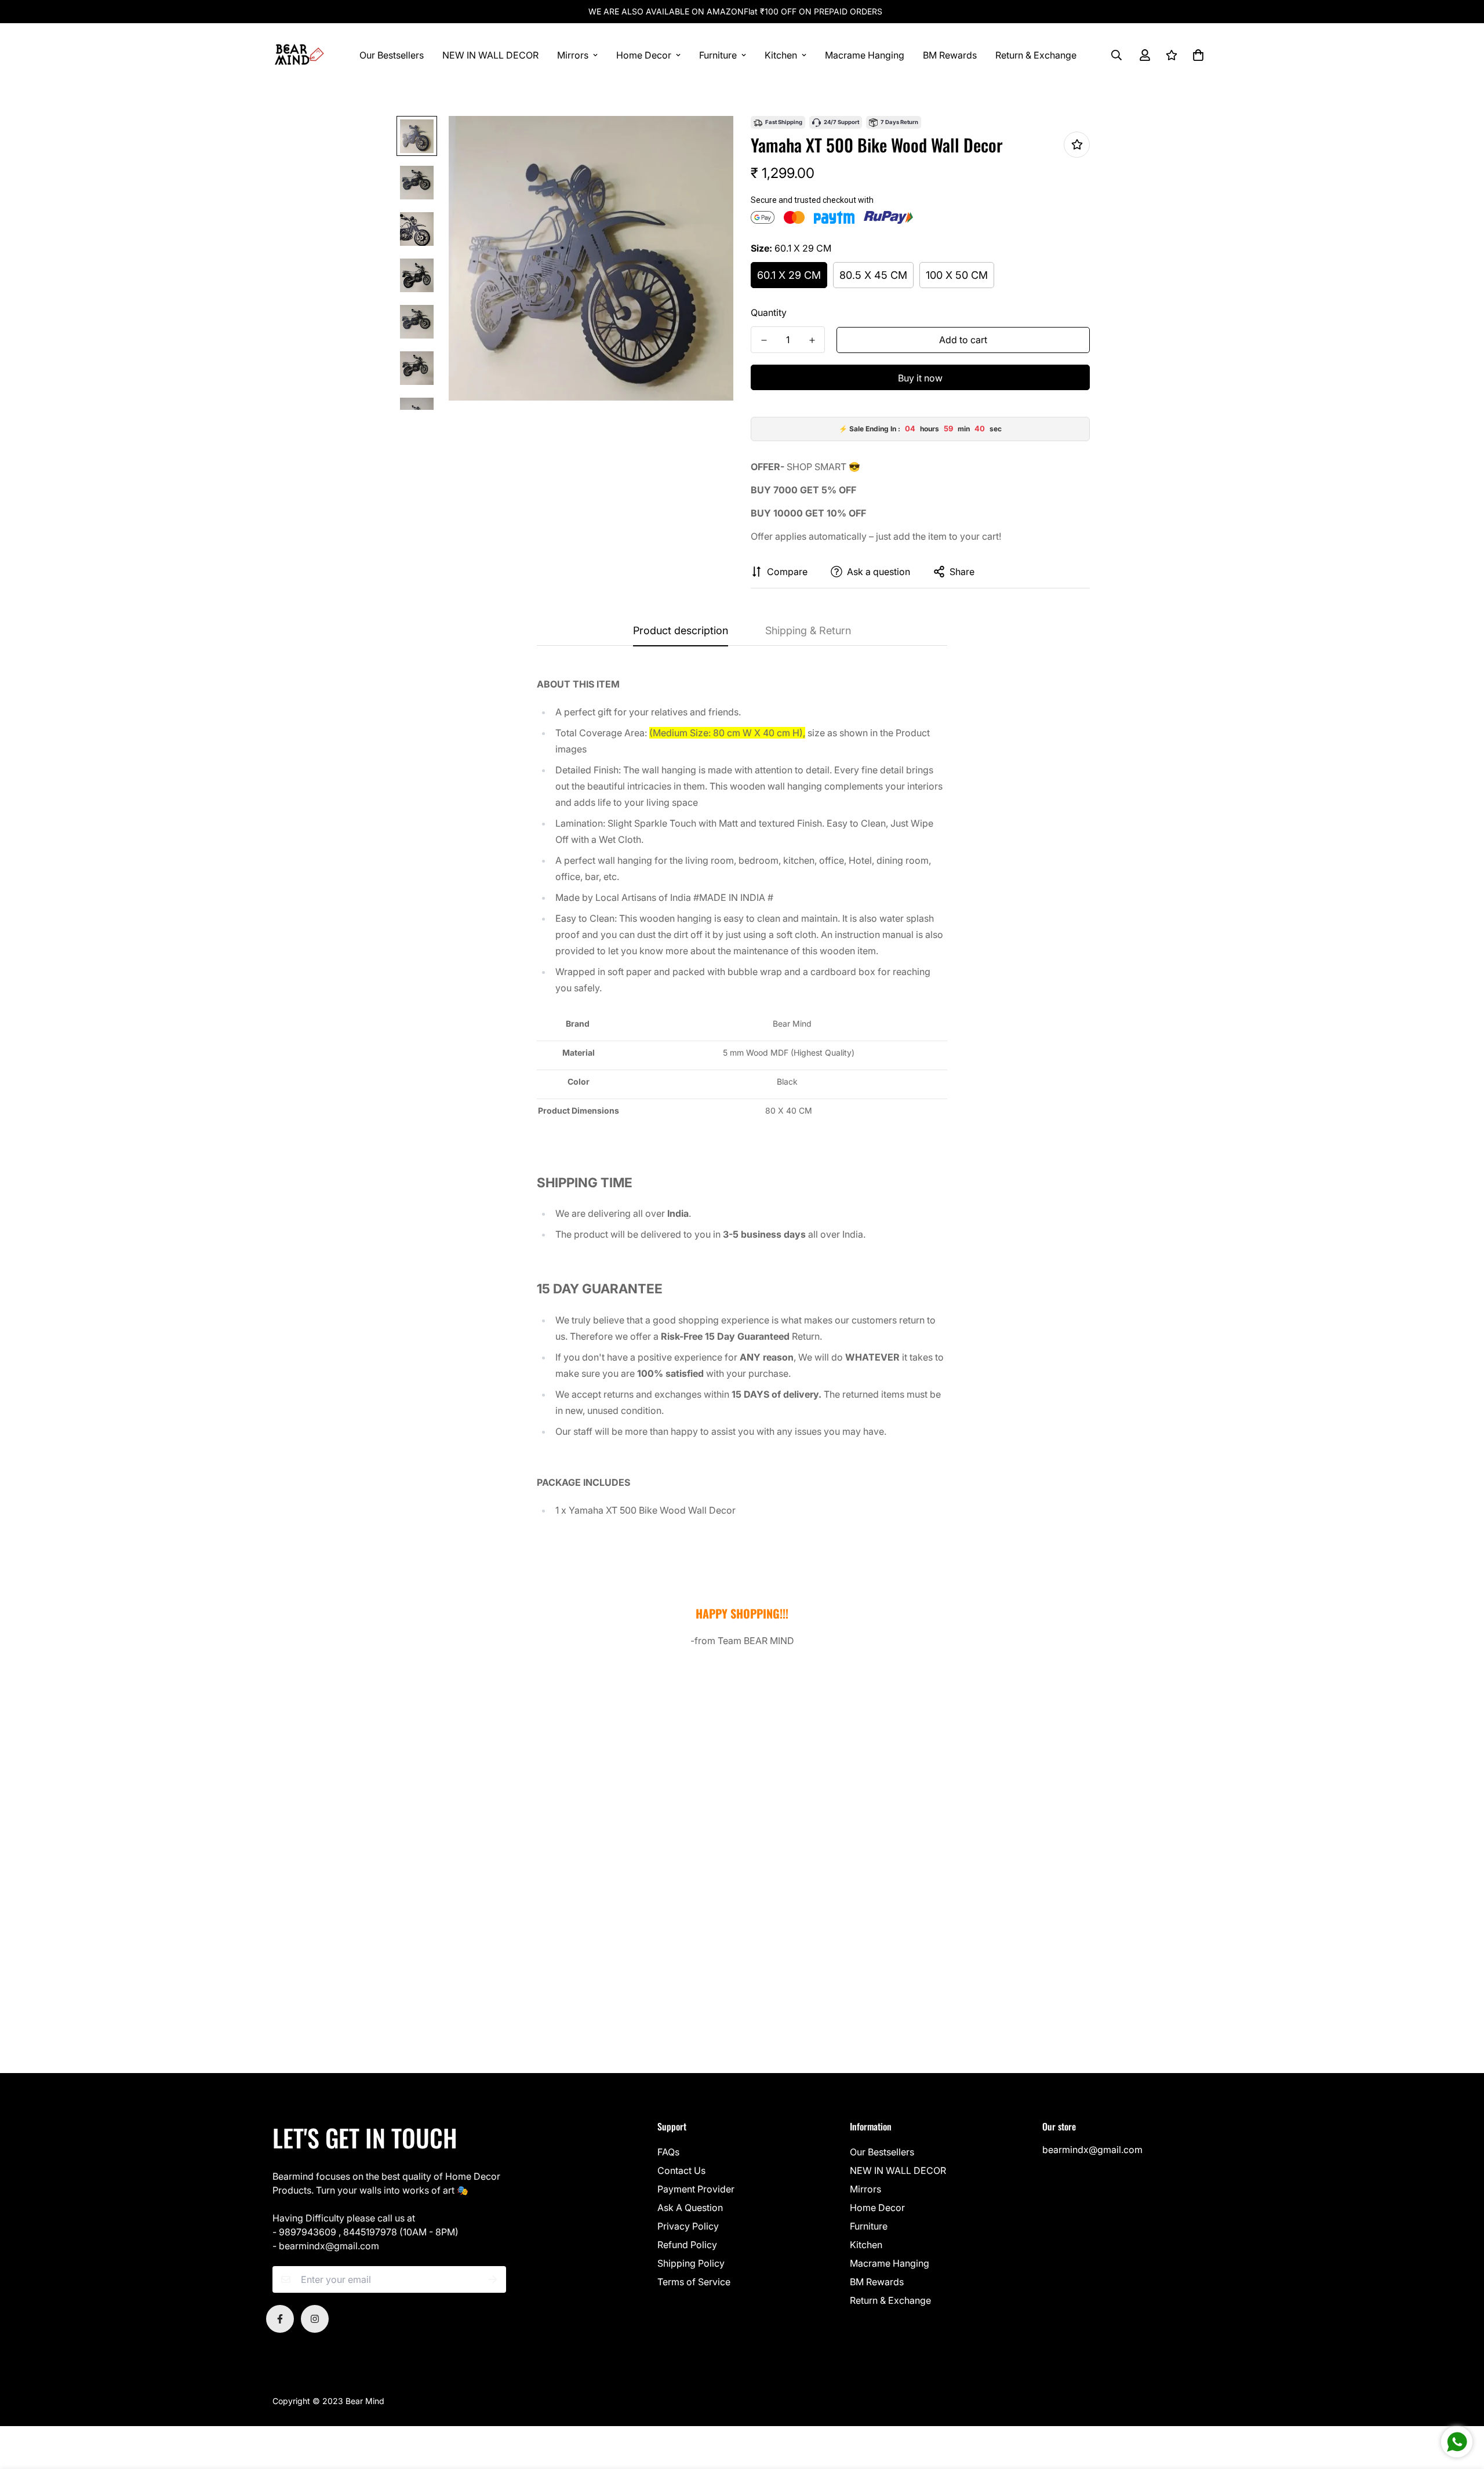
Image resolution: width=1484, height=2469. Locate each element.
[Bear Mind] (299, 55)
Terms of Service (694, 2282)
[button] (1196, 55)
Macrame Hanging (865, 55)
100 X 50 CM (957, 275)
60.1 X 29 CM (789, 275)
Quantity (769, 312)
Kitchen (781, 55)
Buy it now (920, 378)
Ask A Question (690, 2208)
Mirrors (573, 55)
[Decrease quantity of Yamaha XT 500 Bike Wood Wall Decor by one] (764, 340)
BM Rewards (950, 55)
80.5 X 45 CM (873, 275)
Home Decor (644, 55)
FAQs (668, 2152)
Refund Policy (687, 2245)
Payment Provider (696, 2189)
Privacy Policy (688, 2226)
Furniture (718, 55)
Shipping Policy (691, 2263)
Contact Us (681, 2170)
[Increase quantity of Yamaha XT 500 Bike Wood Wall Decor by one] (812, 340)
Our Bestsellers (392, 55)
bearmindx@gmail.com (1092, 2150)
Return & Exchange (1036, 55)
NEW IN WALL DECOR (490, 55)
